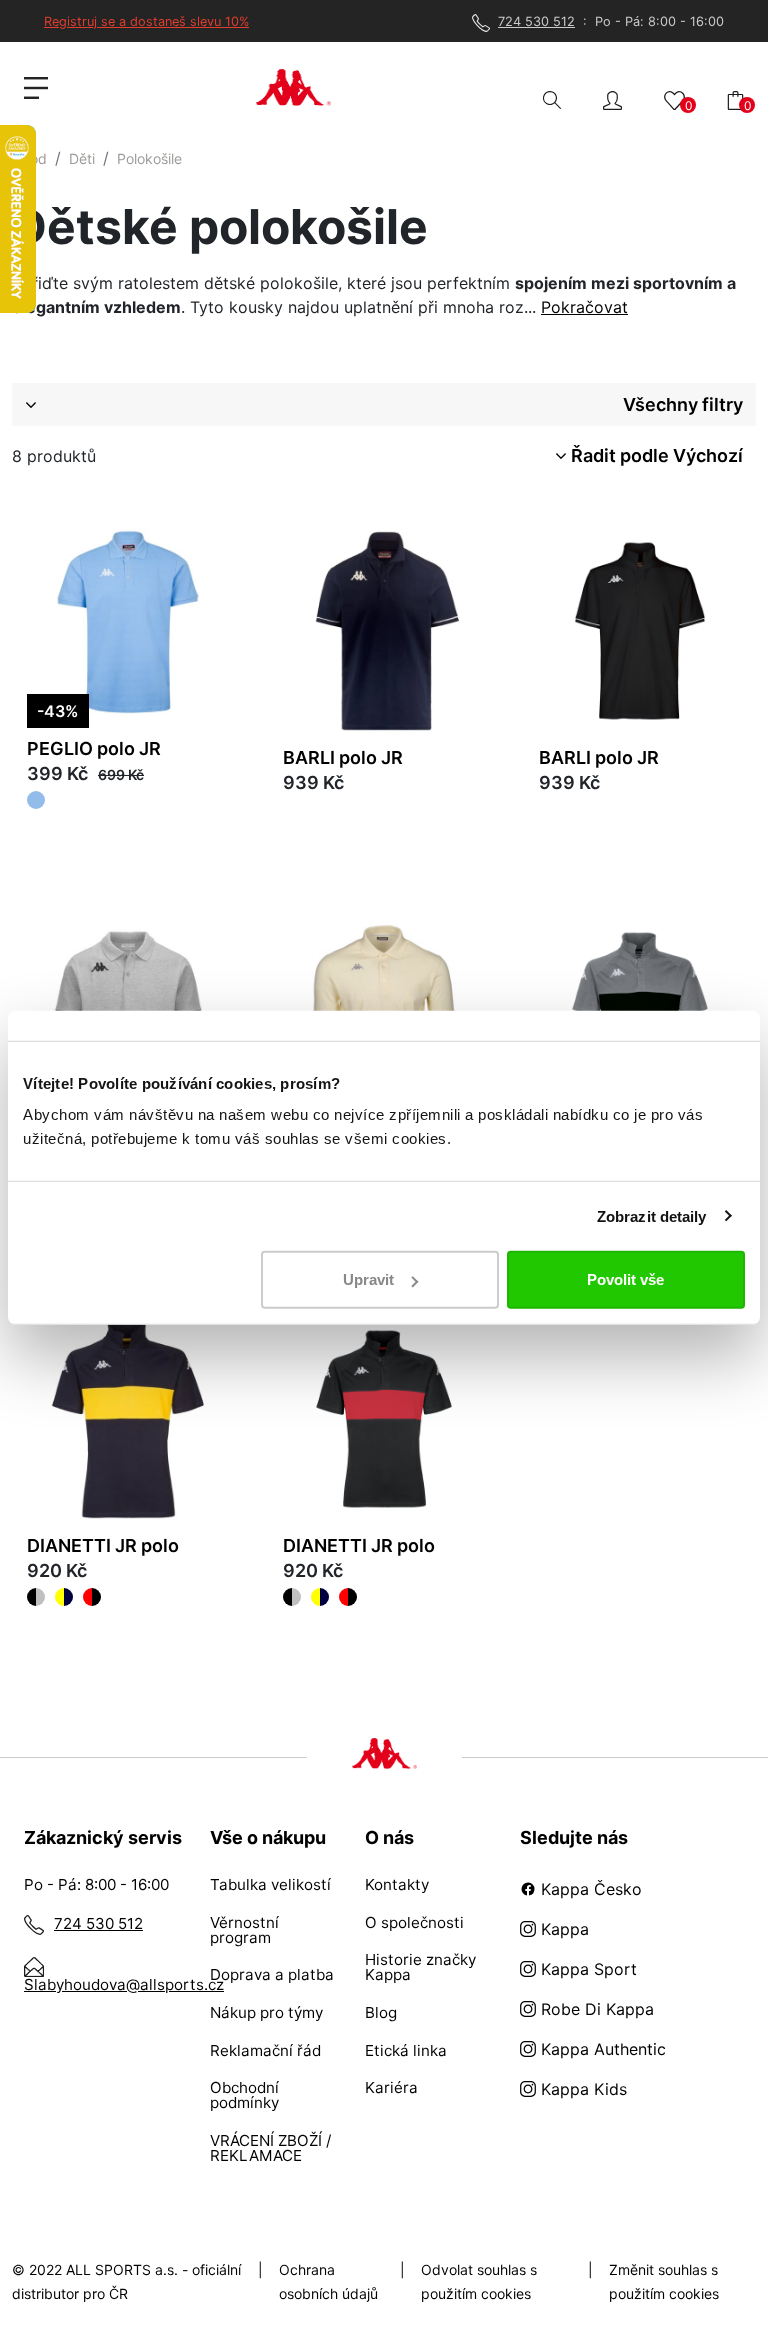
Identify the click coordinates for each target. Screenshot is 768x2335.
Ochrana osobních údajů (328, 2281)
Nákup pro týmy (266, 2012)
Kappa (562, 1929)
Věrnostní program (244, 1930)
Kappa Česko (589, 1889)
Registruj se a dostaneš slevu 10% (146, 21)
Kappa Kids (581, 2089)
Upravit (368, 1279)
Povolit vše (625, 1279)
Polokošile (149, 158)
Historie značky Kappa (420, 1967)
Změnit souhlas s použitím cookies (664, 2281)
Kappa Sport (586, 1969)
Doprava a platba (272, 1974)
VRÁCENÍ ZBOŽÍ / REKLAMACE (270, 2148)
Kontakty (397, 1884)
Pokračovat (584, 307)
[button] (612, 98)
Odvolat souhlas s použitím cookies (479, 2281)
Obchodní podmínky (244, 2095)
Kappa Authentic (601, 2049)
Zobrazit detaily (652, 1215)
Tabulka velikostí (270, 1884)
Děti (82, 158)
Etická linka (406, 2050)
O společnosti (414, 1922)
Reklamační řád (265, 2050)
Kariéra (391, 2087)
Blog (381, 2012)
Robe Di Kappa (595, 2009)
